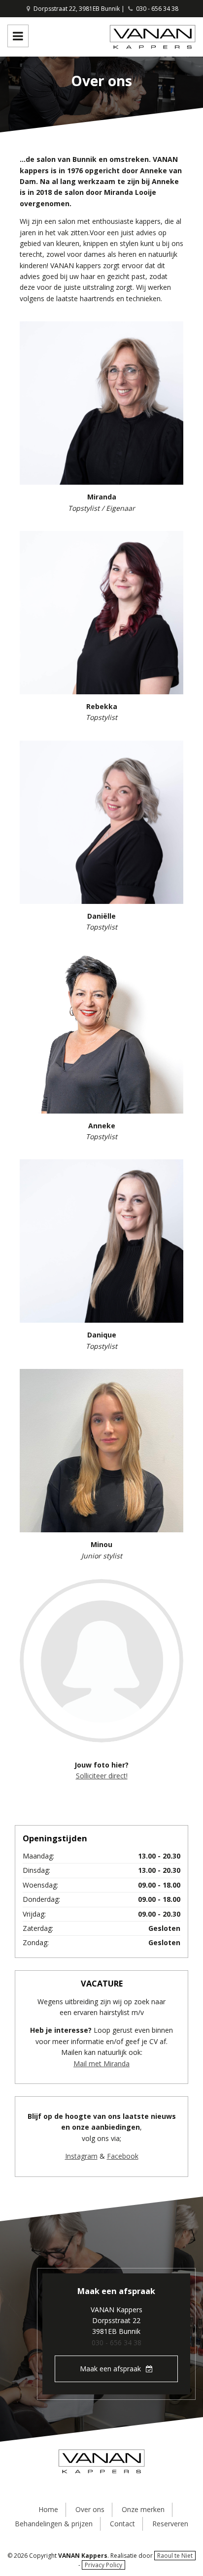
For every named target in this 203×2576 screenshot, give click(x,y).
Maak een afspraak (110, 2369)
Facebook (123, 2156)
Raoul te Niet (175, 2556)
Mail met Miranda (101, 2064)
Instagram (81, 2156)
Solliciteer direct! (102, 1776)
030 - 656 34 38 (157, 9)
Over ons (90, 2509)
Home (48, 2509)
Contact (122, 2524)
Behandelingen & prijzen (54, 2524)
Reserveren (170, 2524)
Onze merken (143, 2509)
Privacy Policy (103, 2565)
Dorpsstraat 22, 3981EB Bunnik (76, 9)
